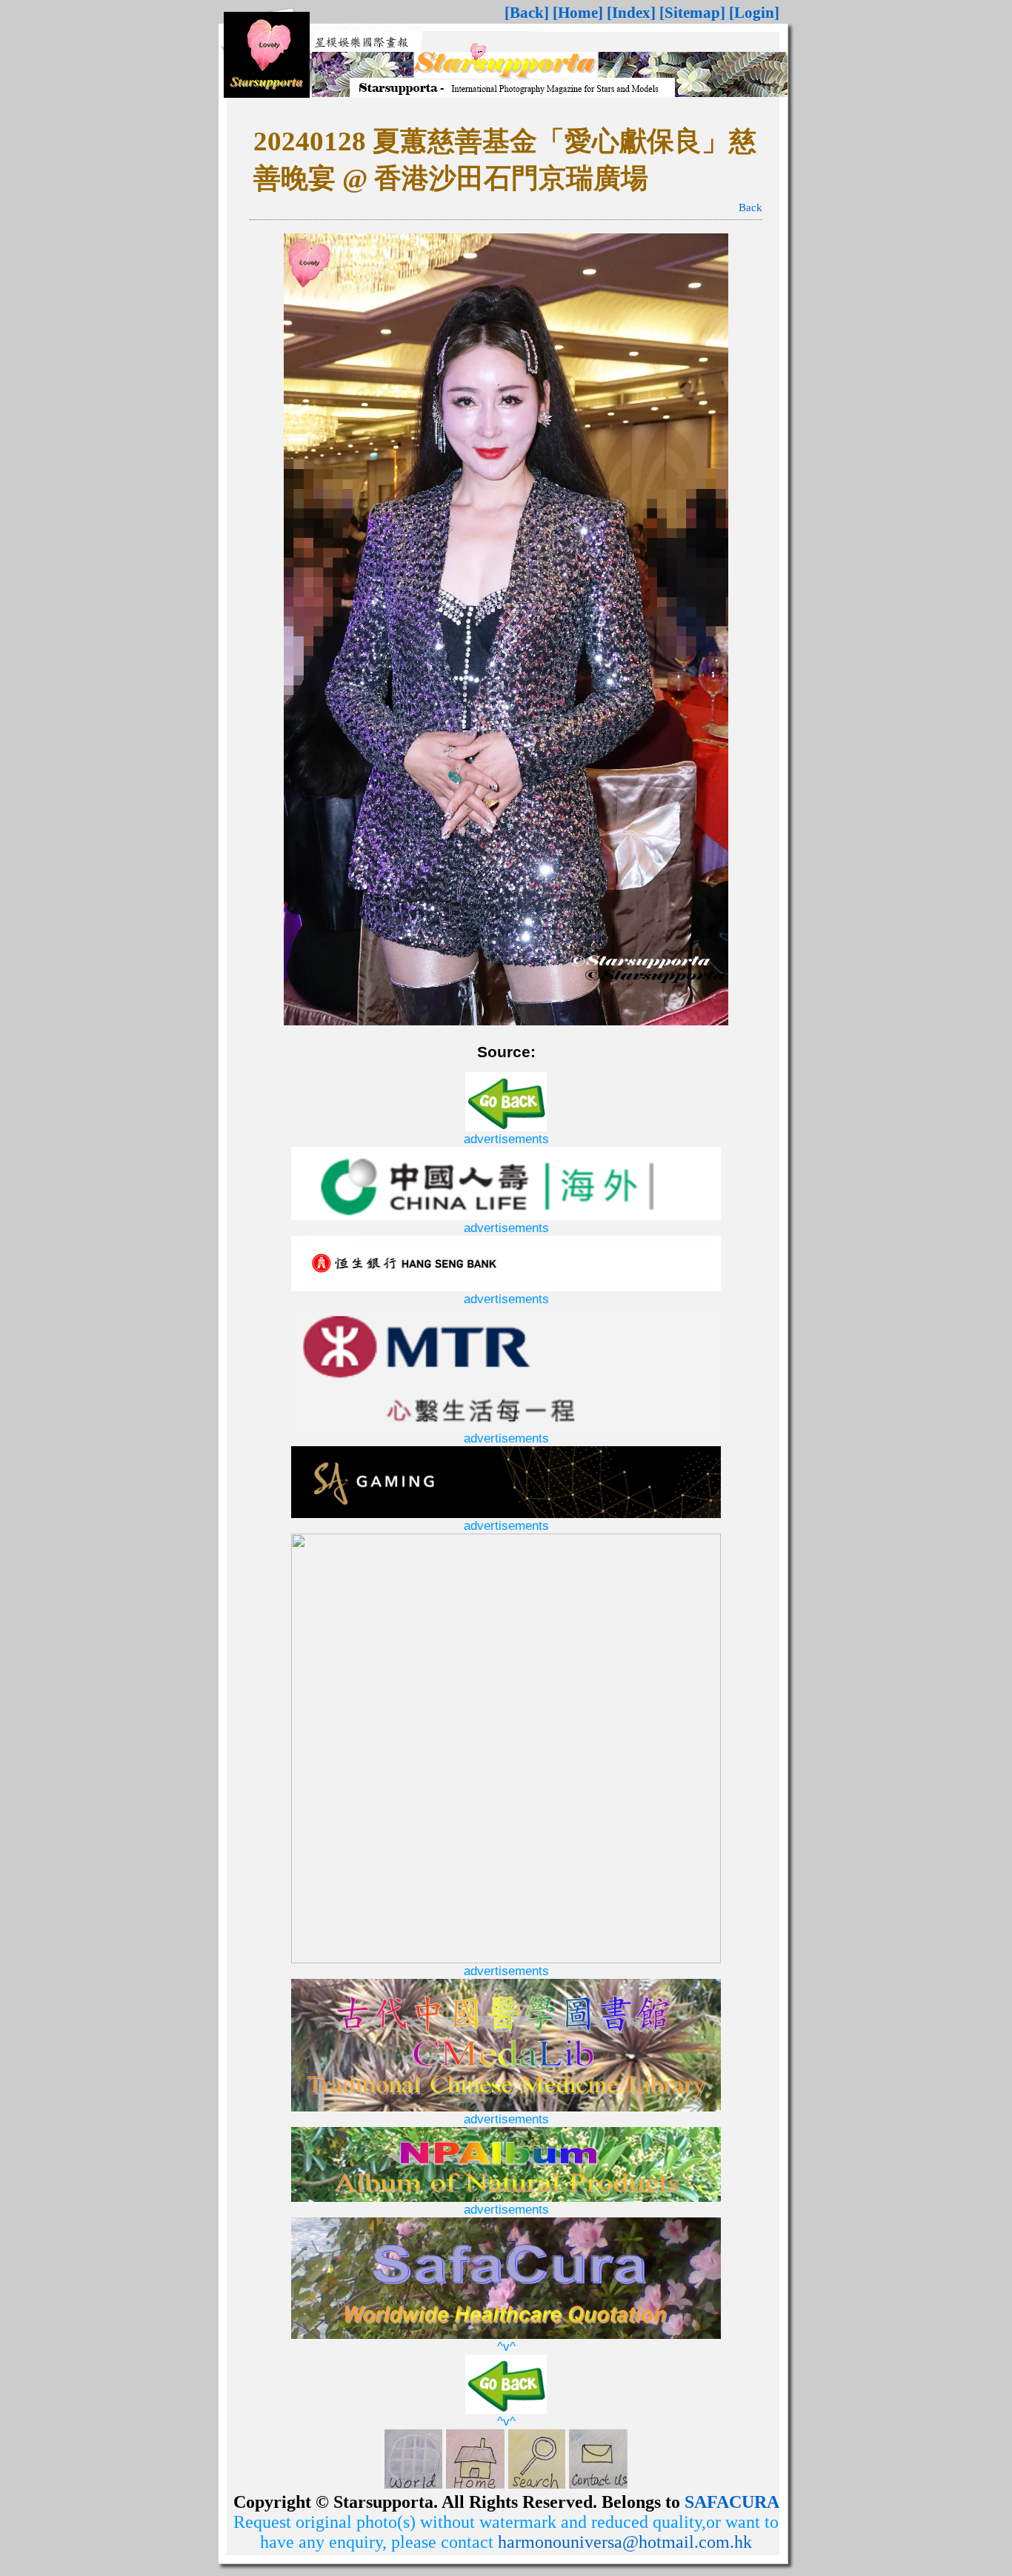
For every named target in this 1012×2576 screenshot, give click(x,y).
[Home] (578, 13)
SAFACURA (732, 2502)
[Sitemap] (692, 13)
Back (750, 207)
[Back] (527, 13)
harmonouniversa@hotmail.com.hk (625, 2542)
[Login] (754, 13)
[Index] (631, 13)
